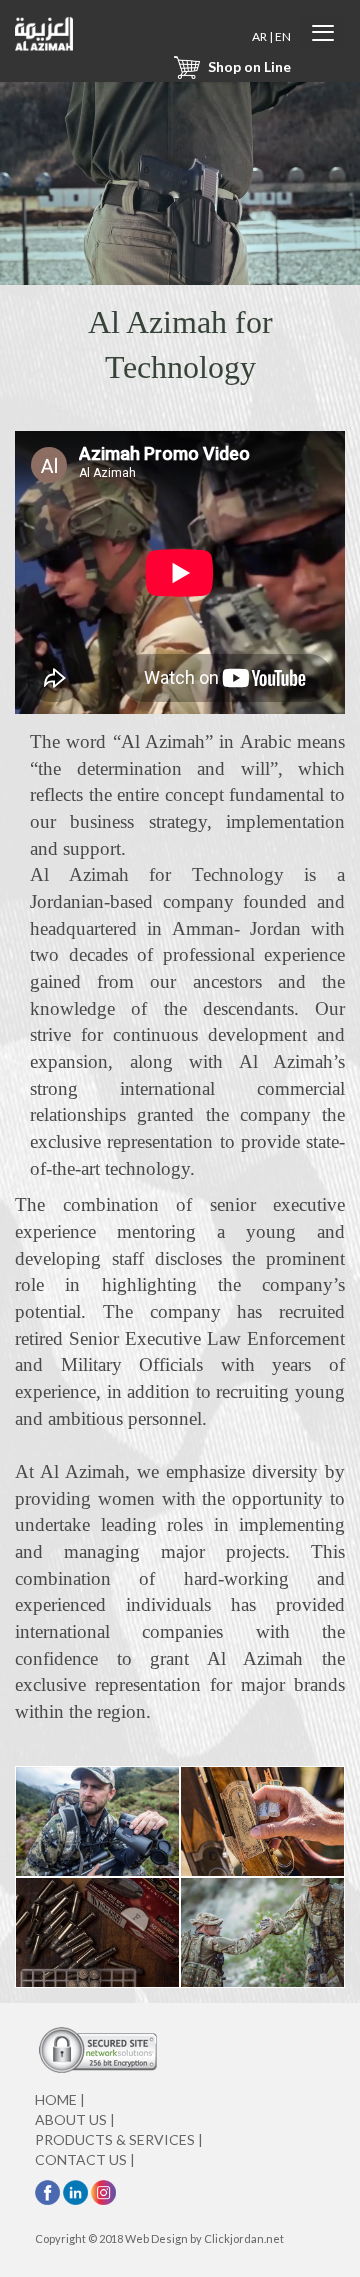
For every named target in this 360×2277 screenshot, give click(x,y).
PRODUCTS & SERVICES (119, 2139)
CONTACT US (85, 2159)
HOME (60, 2099)
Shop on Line (248, 66)
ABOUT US (75, 2119)
